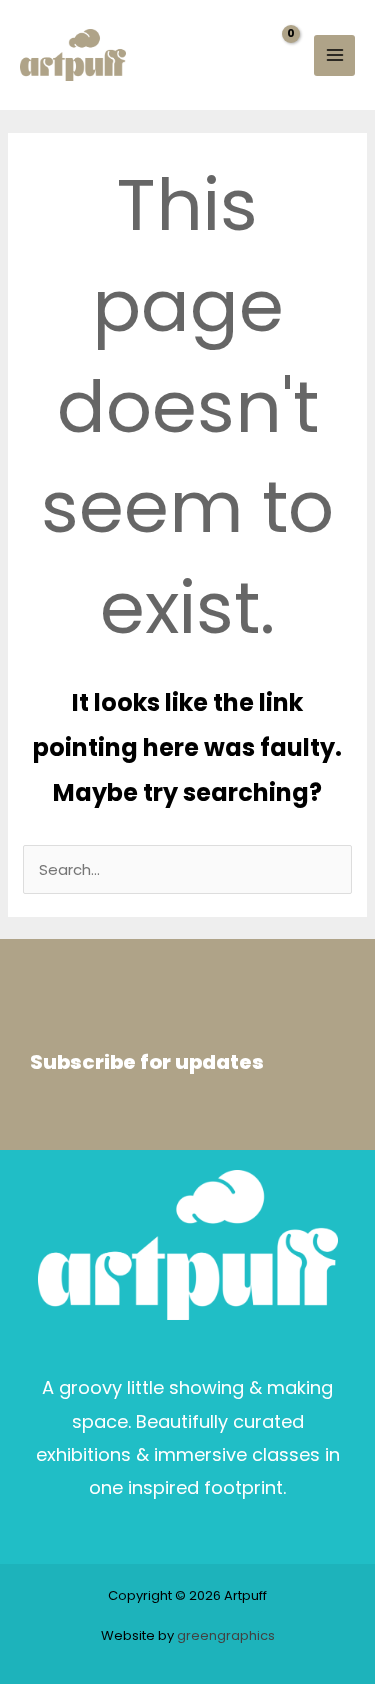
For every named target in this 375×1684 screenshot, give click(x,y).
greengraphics (226, 1635)
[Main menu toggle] (334, 55)
